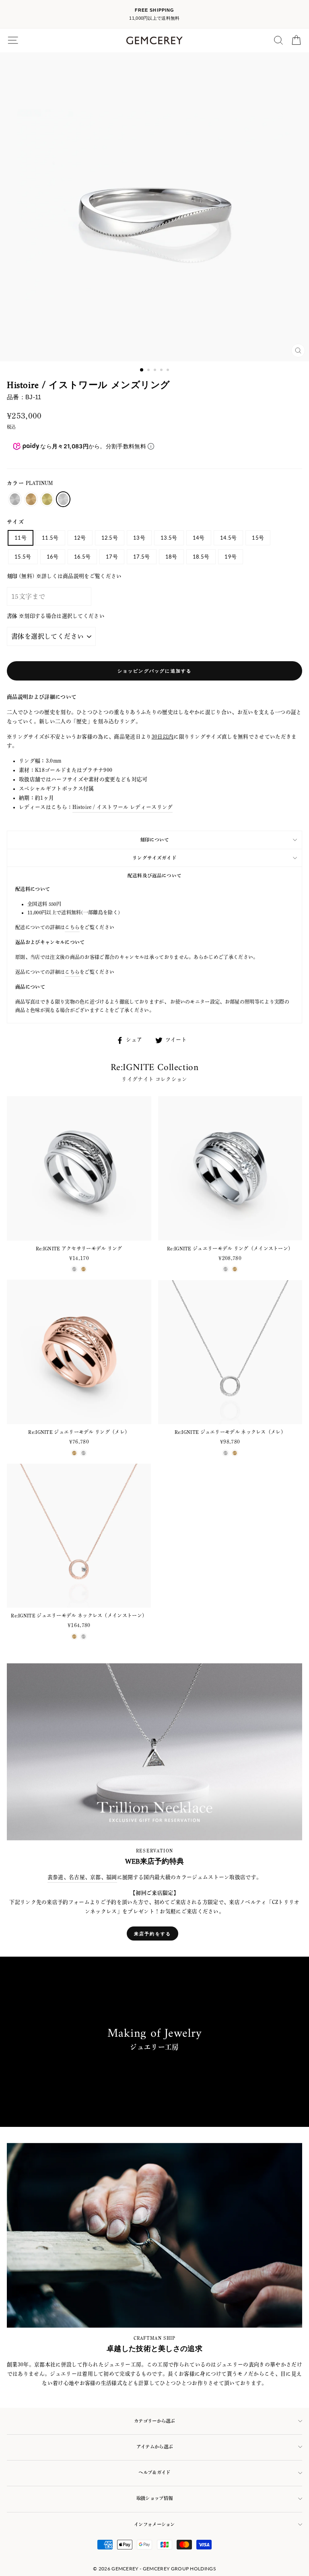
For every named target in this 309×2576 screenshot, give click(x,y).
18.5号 (201, 557)
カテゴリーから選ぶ (154, 2421)
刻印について (155, 840)
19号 (231, 557)
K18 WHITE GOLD (15, 499)
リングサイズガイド (154, 858)
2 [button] (149, 371)
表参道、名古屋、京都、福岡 (82, 1877)
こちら (72, 927)
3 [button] (156, 371)
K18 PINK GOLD (31, 499)
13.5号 (169, 538)
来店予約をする (152, 1934)
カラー (30, 483)
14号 (199, 538)
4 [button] (162, 371)
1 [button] (142, 370)
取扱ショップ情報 (154, 2498)
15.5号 (23, 557)
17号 (112, 557)
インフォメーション (154, 2524)
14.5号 (229, 538)
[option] (154, 14)
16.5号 (82, 557)
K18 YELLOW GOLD (47, 499)
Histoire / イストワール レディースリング (123, 807)
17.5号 (142, 557)
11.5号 (50, 538)
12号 (80, 538)
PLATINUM (63, 499)
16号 (53, 557)
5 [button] (169, 371)
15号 (258, 538)
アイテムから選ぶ (154, 2447)
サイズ (15, 522)
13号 (139, 538)
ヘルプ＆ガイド (154, 2472)
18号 (171, 557)
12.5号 (110, 538)
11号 (21, 538)
